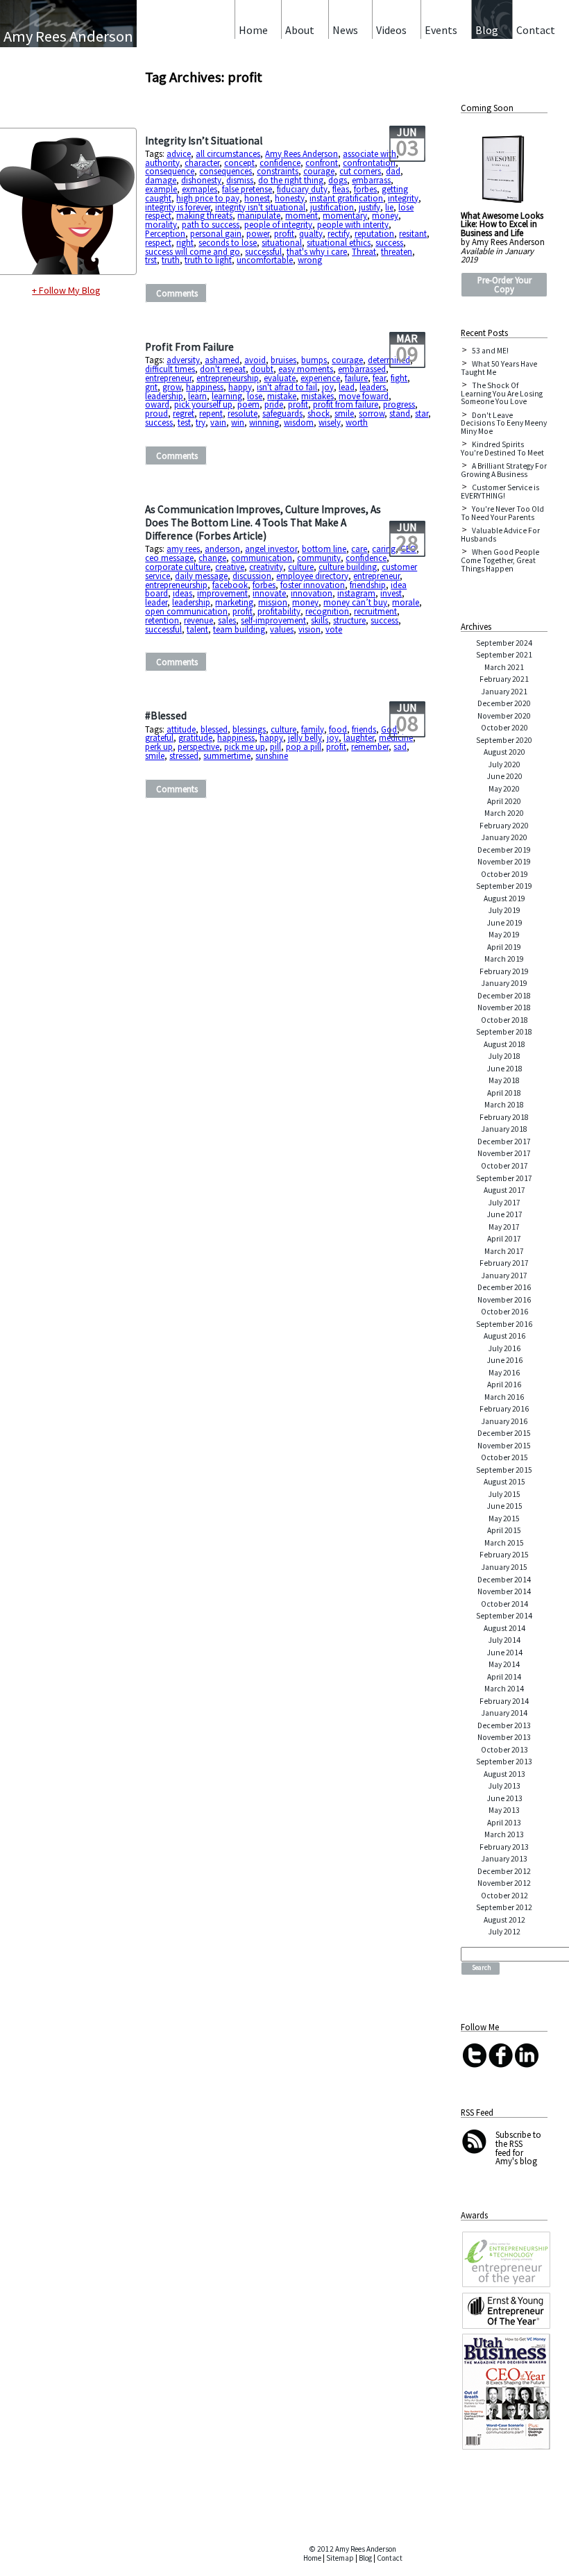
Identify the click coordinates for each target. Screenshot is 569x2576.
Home (312, 2558)
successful (263, 251)
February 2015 (504, 1555)
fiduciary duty (302, 189)
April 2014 (504, 1677)
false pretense (247, 189)
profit (284, 233)
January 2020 (504, 837)
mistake (282, 396)
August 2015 (504, 1482)
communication (262, 558)
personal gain (216, 233)
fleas (341, 189)
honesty (290, 198)
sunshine (272, 755)
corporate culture (178, 567)
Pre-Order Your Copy (504, 284)
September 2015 (504, 1470)
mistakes (317, 396)
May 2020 (504, 789)
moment (302, 215)
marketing (234, 602)
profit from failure (346, 404)
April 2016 (504, 1385)
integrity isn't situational (260, 207)
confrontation (369, 162)
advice (179, 153)
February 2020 (504, 826)
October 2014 (504, 1604)
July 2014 (504, 1640)
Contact (390, 2558)
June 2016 (504, 1360)
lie (389, 207)
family (313, 729)
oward (157, 404)
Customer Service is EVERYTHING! (500, 492)
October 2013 (504, 1750)
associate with (370, 153)
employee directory (312, 576)
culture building (348, 567)
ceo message (169, 558)
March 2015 (504, 1543)
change (212, 558)
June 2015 (504, 1506)
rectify (339, 233)
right (185, 242)
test (184, 422)
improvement (222, 593)
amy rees (183, 549)
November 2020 (504, 716)
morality (161, 224)
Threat (364, 251)
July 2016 (504, 1348)
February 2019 (504, 971)
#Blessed (166, 716)
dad (393, 171)
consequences (226, 171)
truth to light (208, 260)
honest (257, 198)
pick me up (245, 746)
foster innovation (313, 585)
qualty (311, 233)
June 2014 (504, 1653)
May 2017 (504, 1227)
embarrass (371, 180)
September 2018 (504, 1032)
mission (273, 602)
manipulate (259, 215)
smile (344, 413)
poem (248, 404)
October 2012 (504, 1896)
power (258, 233)
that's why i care (317, 251)
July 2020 (504, 764)
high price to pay (208, 198)
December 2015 (504, 1433)
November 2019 (504, 862)
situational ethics (339, 242)
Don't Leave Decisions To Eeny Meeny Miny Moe (504, 423)
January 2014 (504, 1713)
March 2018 (504, 1105)
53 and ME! (490, 351)
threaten (397, 251)
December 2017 (504, 1141)
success (389, 242)
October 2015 (504, 1457)
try (201, 422)
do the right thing (291, 180)
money (385, 215)
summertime (227, 755)
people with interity (353, 224)
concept (239, 162)
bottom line (324, 549)
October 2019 (504, 874)
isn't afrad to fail (287, 387)
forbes (365, 189)
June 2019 (504, 923)
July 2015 (504, 1494)
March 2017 (504, 1251)
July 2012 (504, 1932)
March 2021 (504, 667)
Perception (165, 233)
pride (274, 404)
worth (357, 422)
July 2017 (504, 1203)
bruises (283, 360)
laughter (359, 737)
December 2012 (504, 1871)
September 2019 (504, 886)
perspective (198, 746)
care (359, 549)
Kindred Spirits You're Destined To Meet (502, 449)
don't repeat (223, 369)
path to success (211, 224)
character (202, 162)
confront (322, 162)
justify (370, 207)
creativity (266, 567)
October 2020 (504, 728)
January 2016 (504, 1421)
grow (172, 387)
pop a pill (304, 746)
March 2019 (504, 959)
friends (364, 729)
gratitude (195, 737)
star (422, 413)
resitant (413, 233)
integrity (403, 198)
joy (328, 387)
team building (239, 629)
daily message (201, 576)
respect (158, 242)
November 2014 (504, 1591)
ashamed (222, 360)
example (161, 189)
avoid (255, 360)
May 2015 (504, 1519)
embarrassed (362, 369)
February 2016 (504, 1409)
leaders (373, 387)
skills (320, 620)
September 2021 (504, 655)
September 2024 (504, 643)
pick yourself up (203, 404)
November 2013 (504, 1737)
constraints (278, 171)
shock (319, 413)
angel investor (271, 549)
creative (230, 567)
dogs (338, 180)
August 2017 (504, 1190)
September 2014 (504, 1616)
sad (400, 746)
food (338, 729)
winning (264, 422)
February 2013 (504, 1847)
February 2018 (504, 1117)
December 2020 (504, 703)
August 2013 (504, 1774)
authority (162, 162)
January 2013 (504, 1859)
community (319, 558)
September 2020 (504, 740)
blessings (249, 729)
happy (240, 387)
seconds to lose (228, 242)
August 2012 (504, 1920)
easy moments (306, 369)
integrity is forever (178, 207)
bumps (314, 360)
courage (319, 171)
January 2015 (504, 1567)
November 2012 (504, 1883)
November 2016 (504, 1300)
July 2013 (504, 1786)
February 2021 (504, 679)
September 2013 (504, 1762)
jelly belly (305, 737)
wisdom (299, 422)
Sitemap (340, 2558)
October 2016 (504, 1312)
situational (282, 242)
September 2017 (504, 1178)
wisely (330, 422)
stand (400, 413)
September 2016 (504, 1324)
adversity (183, 360)
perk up (159, 746)
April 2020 (504, 801)
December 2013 (504, 1725)
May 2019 (504, 935)
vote (334, 629)
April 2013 (504, 1823)
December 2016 (504, 1287)
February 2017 (504, 1263)
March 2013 (504, 1834)
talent (197, 629)
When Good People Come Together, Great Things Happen (500, 560)
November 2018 (504, 1007)
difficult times (170, 369)
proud (156, 413)
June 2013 (504, 1798)
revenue (198, 620)
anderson (222, 549)
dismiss (240, 180)
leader (156, 602)
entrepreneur (168, 378)
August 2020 (504, 752)
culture (301, 567)
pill (275, 746)
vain (218, 422)
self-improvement (273, 620)
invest (391, 593)
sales (227, 620)
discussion (252, 576)
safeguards (282, 413)
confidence (280, 162)
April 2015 (504, 1530)
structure (349, 620)
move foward (364, 396)
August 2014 (504, 1628)
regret (184, 413)
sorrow (372, 413)
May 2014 (504, 1664)
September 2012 (504, 1907)
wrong (310, 260)
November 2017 (504, 1153)
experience (320, 378)
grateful (159, 737)
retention (162, 620)
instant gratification (346, 198)
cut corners (360, 171)
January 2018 (504, 1129)
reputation (374, 233)
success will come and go (193, 251)
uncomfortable (265, 260)
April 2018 (504, 1093)
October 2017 (504, 1166)
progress (399, 404)
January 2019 (504, 983)
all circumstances (228, 153)
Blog (365, 2558)
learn (197, 396)
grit (151, 387)
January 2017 (504, 1276)
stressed (184, 755)
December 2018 (504, 996)
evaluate (280, 378)
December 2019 (504, 850)
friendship (368, 585)
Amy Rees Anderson (302, 153)
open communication (186, 611)
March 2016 (504, 1397)
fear (379, 378)
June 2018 (504, 1069)
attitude (181, 729)
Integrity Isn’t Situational (204, 141)
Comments (177, 293)
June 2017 (504, 1214)
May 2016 (504, 1373)
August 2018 (504, 1044)
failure (356, 378)
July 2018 (504, 1056)
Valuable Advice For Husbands (500, 535)
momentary (345, 215)
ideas (182, 593)
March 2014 (504, 1689)
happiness (205, 387)
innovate (269, 593)
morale (406, 602)
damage (161, 180)
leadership (164, 396)
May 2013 (504, 1810)
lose (255, 396)
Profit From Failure (189, 347)
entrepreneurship (228, 378)
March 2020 (504, 813)
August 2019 (504, 898)
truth (171, 260)
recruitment (375, 611)
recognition (327, 611)
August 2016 (504, 1336)
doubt (262, 369)
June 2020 (504, 776)
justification (332, 207)
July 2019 (504, 910)
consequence (170, 171)
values (282, 629)
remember (370, 746)
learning (227, 396)
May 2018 (504, 1080)
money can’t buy (355, 602)
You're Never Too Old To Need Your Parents (502, 513)
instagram (356, 593)
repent (211, 413)
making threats (204, 215)
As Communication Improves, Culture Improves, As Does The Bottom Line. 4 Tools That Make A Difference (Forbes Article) (263, 522)
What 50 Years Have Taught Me (499, 368)
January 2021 (504, 692)
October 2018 (504, 1020)
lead (347, 387)
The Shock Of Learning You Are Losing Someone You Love (502, 393)
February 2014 (504, 1701)
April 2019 (504, 947)
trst (151, 260)
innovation (312, 593)
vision (309, 629)
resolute (243, 413)
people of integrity (278, 224)
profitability (279, 611)
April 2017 (504, 1239)
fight (399, 378)
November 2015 (504, 1446)
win (238, 422)
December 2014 (504, 1580)
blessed (214, 729)
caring (384, 549)
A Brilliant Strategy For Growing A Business (504, 470)
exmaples (199, 189)
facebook (230, 585)
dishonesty (201, 180)
